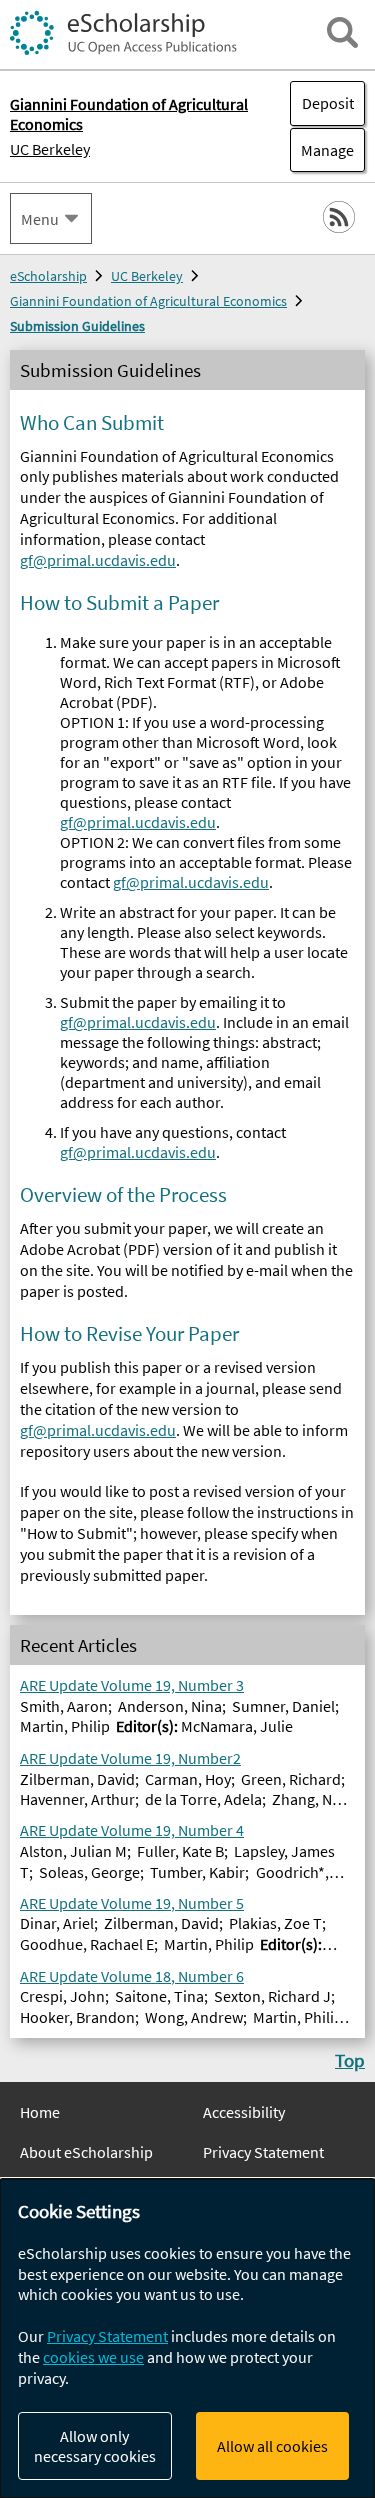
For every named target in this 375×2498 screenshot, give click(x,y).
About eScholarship (86, 2152)
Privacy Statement (263, 2152)
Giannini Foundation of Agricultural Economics (148, 301)
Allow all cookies (272, 2446)
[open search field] (342, 32)
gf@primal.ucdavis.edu (98, 560)
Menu (40, 219)
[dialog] (187, 2338)
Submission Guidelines (77, 326)
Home (40, 2112)
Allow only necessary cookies (95, 2446)
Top (350, 2060)
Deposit (328, 103)
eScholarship (48, 276)
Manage (322, 150)
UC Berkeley (50, 149)
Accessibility (244, 2112)
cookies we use (93, 2357)
